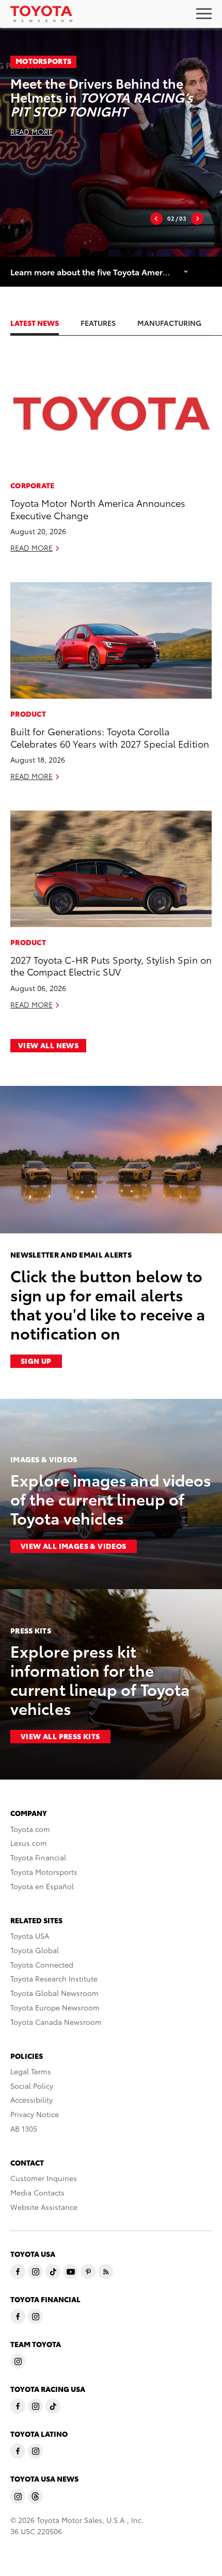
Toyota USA (30, 1936)
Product (28, 714)
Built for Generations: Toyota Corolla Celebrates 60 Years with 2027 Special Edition (110, 737)
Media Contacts (37, 2192)
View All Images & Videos (74, 1546)
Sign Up (36, 1361)
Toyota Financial (38, 1857)
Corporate (33, 485)
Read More (31, 131)
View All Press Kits (60, 1736)
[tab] (45, 323)
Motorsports (43, 61)
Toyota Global (35, 1950)
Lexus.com (29, 1843)
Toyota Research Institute (54, 1978)
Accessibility (31, 2100)
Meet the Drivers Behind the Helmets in (101, 97)
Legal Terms (31, 2071)
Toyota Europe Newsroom (55, 2007)
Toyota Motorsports (44, 1872)
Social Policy (32, 2086)
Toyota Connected (42, 1964)
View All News (48, 1045)
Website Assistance (44, 2207)
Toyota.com (30, 1829)
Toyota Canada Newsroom (56, 2022)
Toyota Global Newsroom (54, 1993)
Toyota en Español (42, 1886)
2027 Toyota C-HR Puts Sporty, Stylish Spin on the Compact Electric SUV (111, 965)
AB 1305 (24, 2128)
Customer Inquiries (44, 2178)
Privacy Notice (35, 2114)
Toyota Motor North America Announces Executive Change (98, 508)
